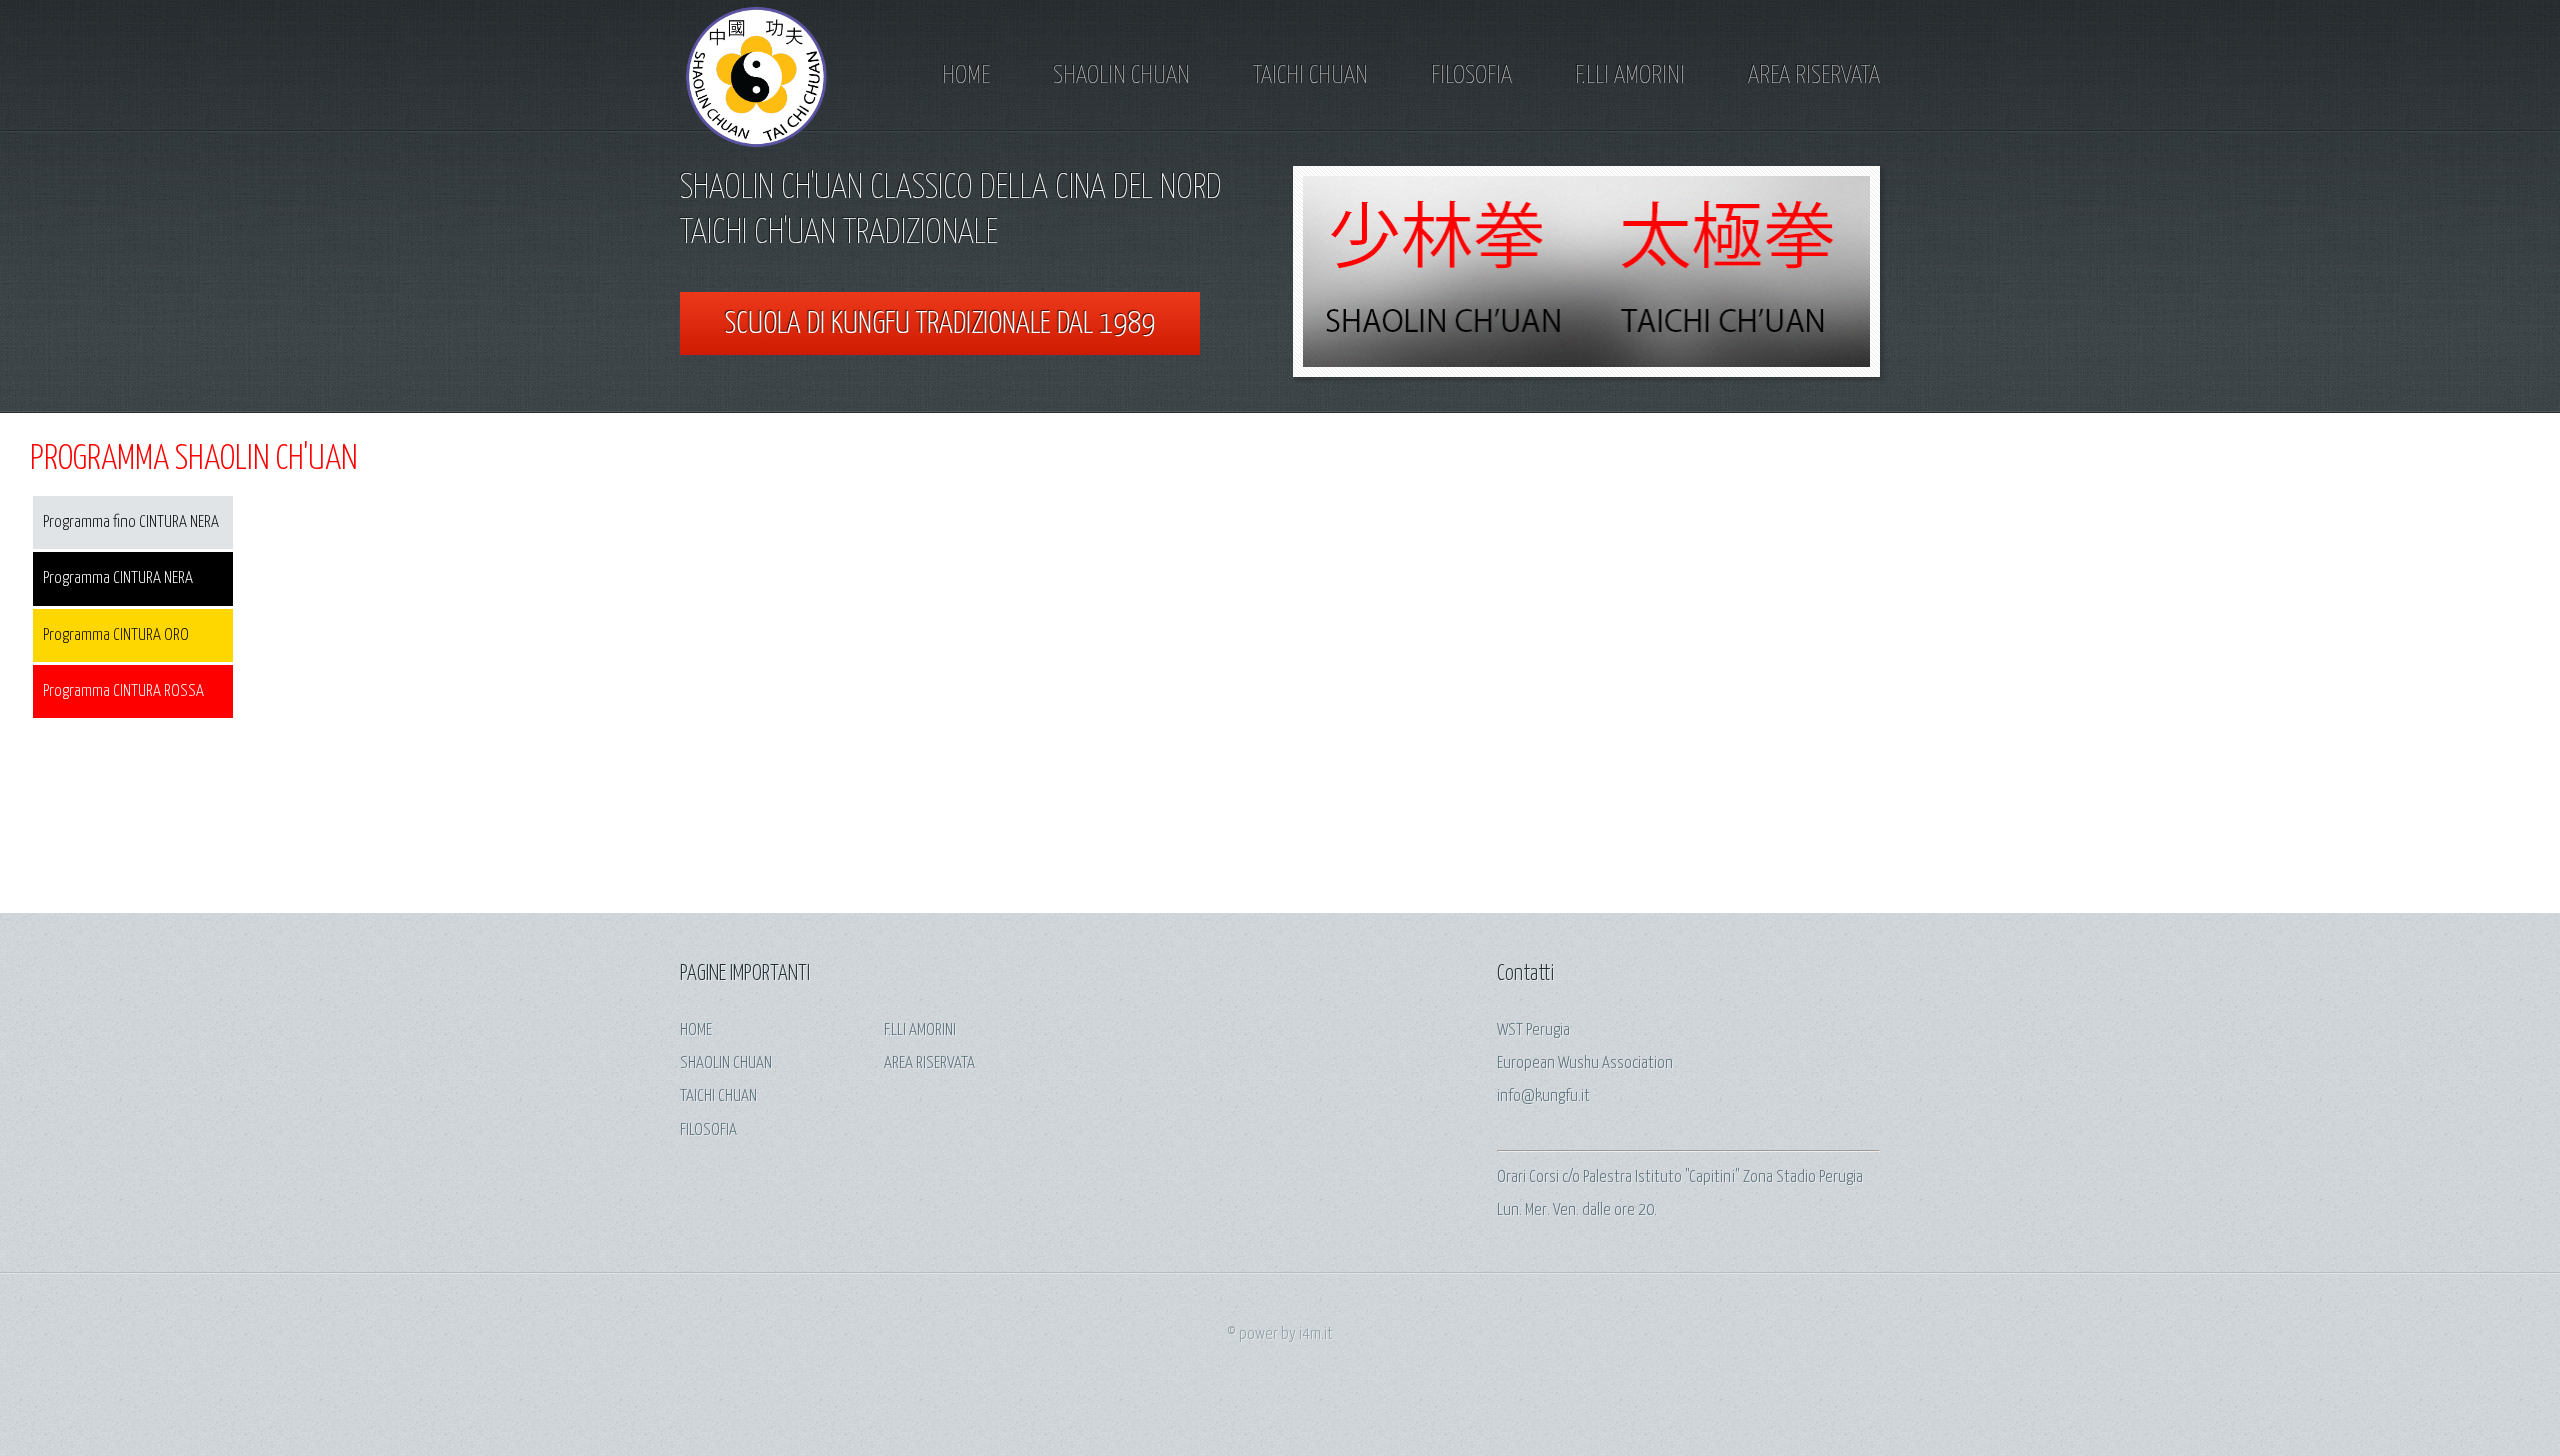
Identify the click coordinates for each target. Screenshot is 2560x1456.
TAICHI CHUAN (1310, 76)
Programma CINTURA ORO (116, 635)
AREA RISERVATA (1814, 76)
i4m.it (1316, 1334)
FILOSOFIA (1471, 76)
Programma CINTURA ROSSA (123, 691)
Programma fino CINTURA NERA (131, 522)
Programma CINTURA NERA (118, 578)
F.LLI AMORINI (1630, 76)
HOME (966, 76)
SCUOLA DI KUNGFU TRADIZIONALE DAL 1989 (940, 324)
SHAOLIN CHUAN (1121, 76)
